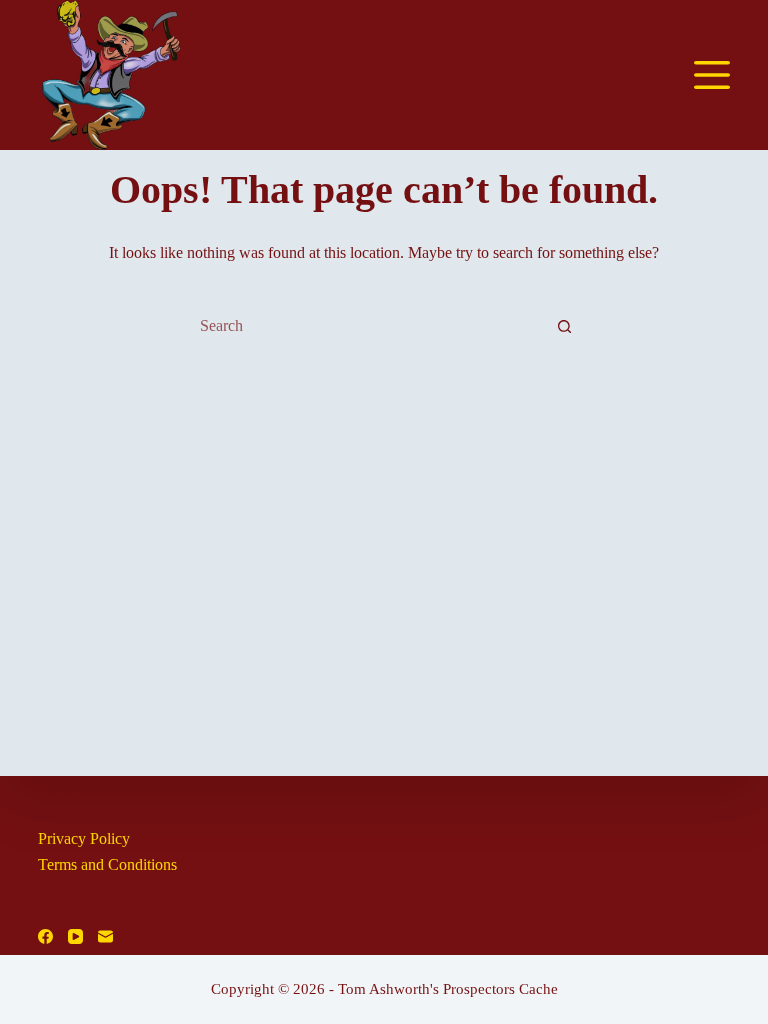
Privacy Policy (84, 838)
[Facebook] (45, 936)
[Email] (105, 936)
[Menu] (712, 75)
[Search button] (564, 326)
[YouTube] (75, 936)
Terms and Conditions (107, 864)
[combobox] (365, 326)
